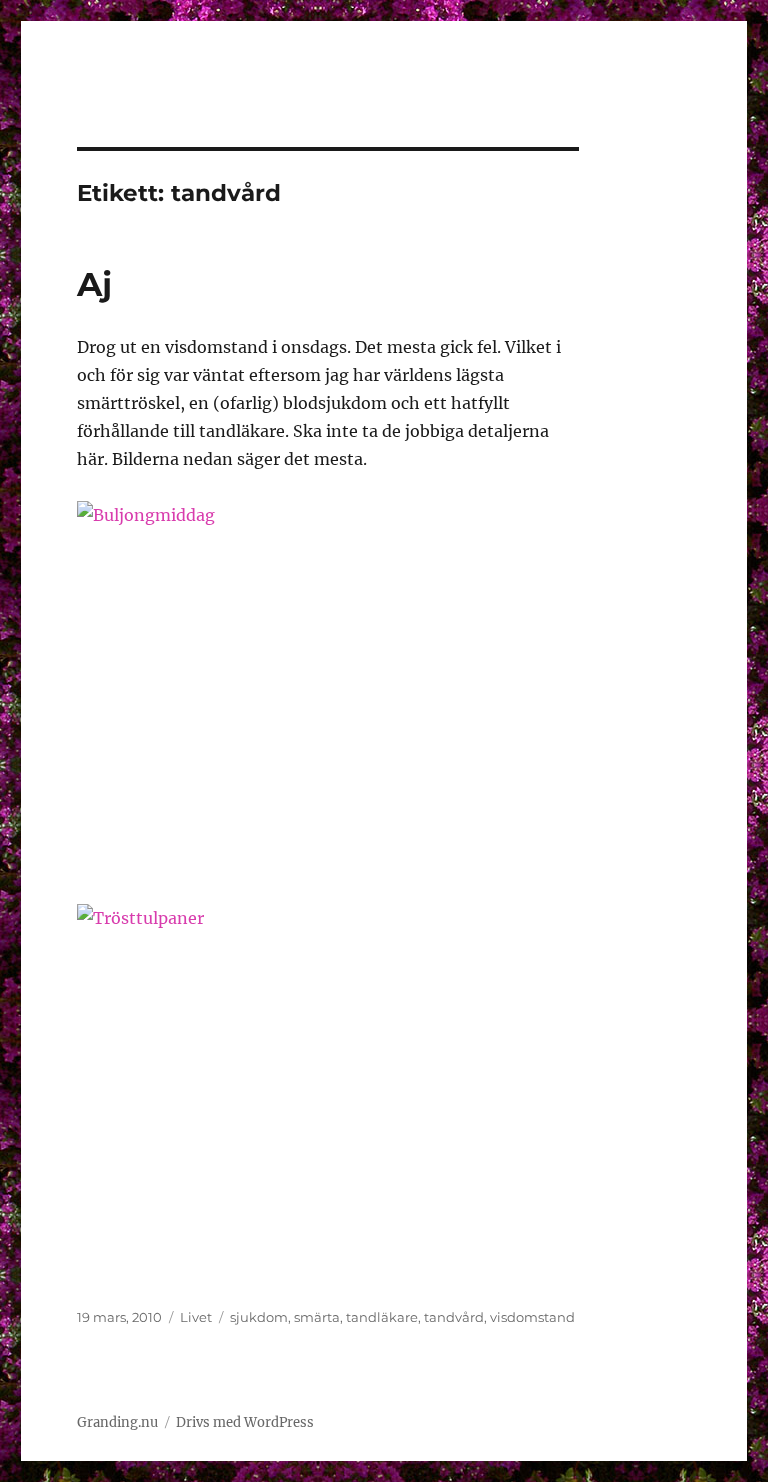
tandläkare (382, 1317)
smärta (317, 1317)
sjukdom (259, 1317)
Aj (94, 284)
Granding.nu (117, 1422)
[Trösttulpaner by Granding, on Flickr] (328, 1091)
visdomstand (532, 1317)
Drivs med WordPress (245, 1422)
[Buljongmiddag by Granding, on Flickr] (328, 688)
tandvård (454, 1317)
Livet (196, 1317)
